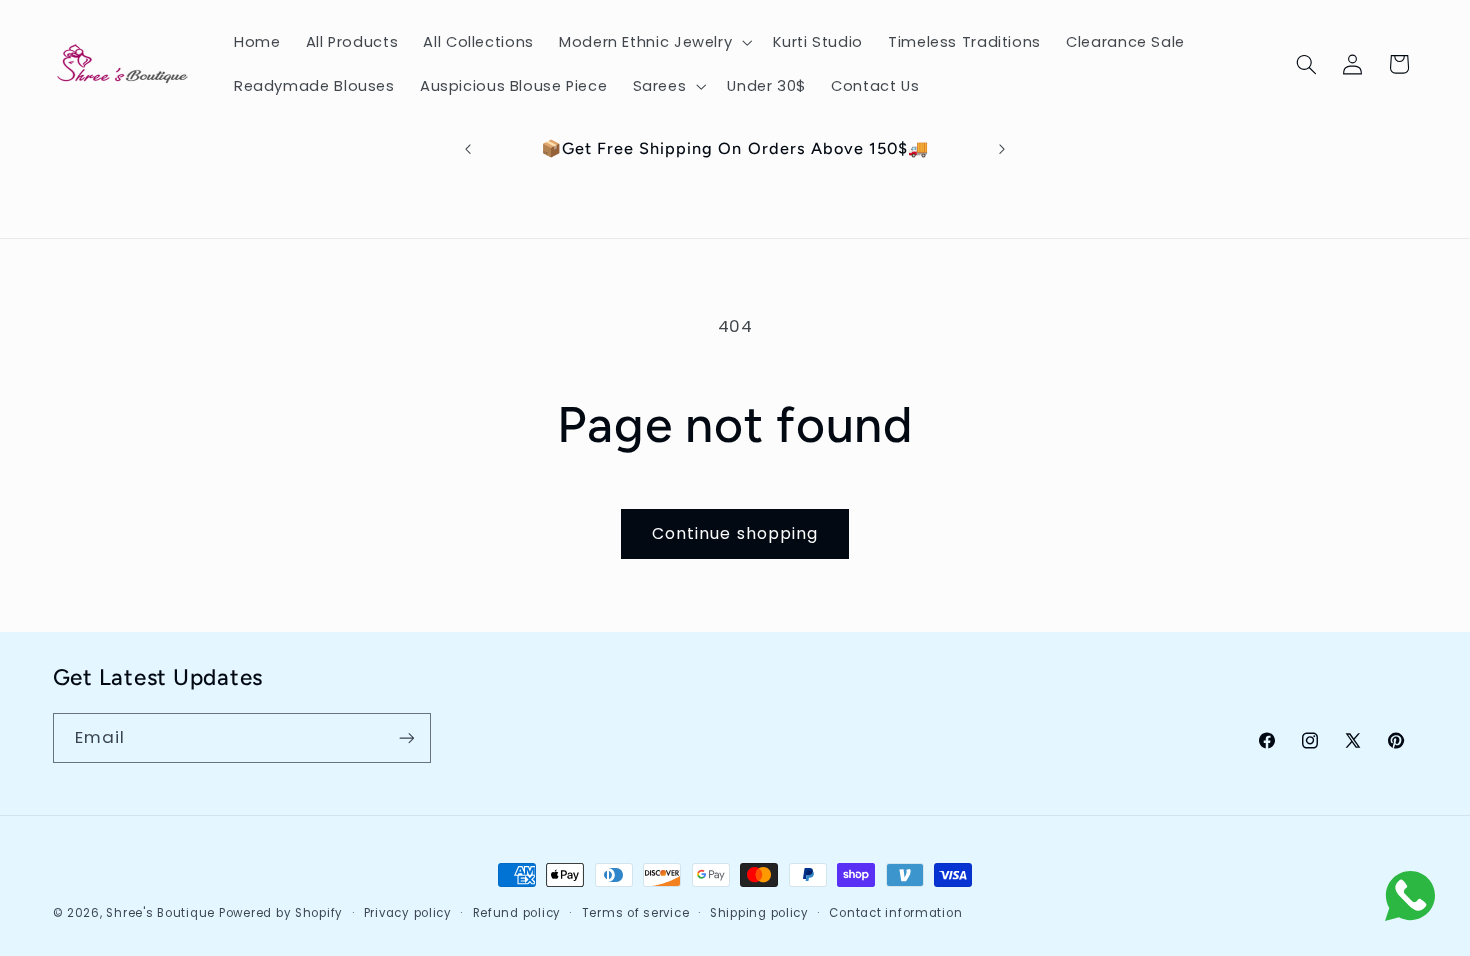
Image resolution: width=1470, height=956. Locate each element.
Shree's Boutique (160, 913)
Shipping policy (759, 913)
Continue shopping (735, 533)
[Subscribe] (406, 737)
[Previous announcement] (468, 149)
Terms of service (636, 913)
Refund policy (517, 913)
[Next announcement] (1002, 149)
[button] (653, 42)
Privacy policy (408, 913)
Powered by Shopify (281, 913)
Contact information (895, 913)
